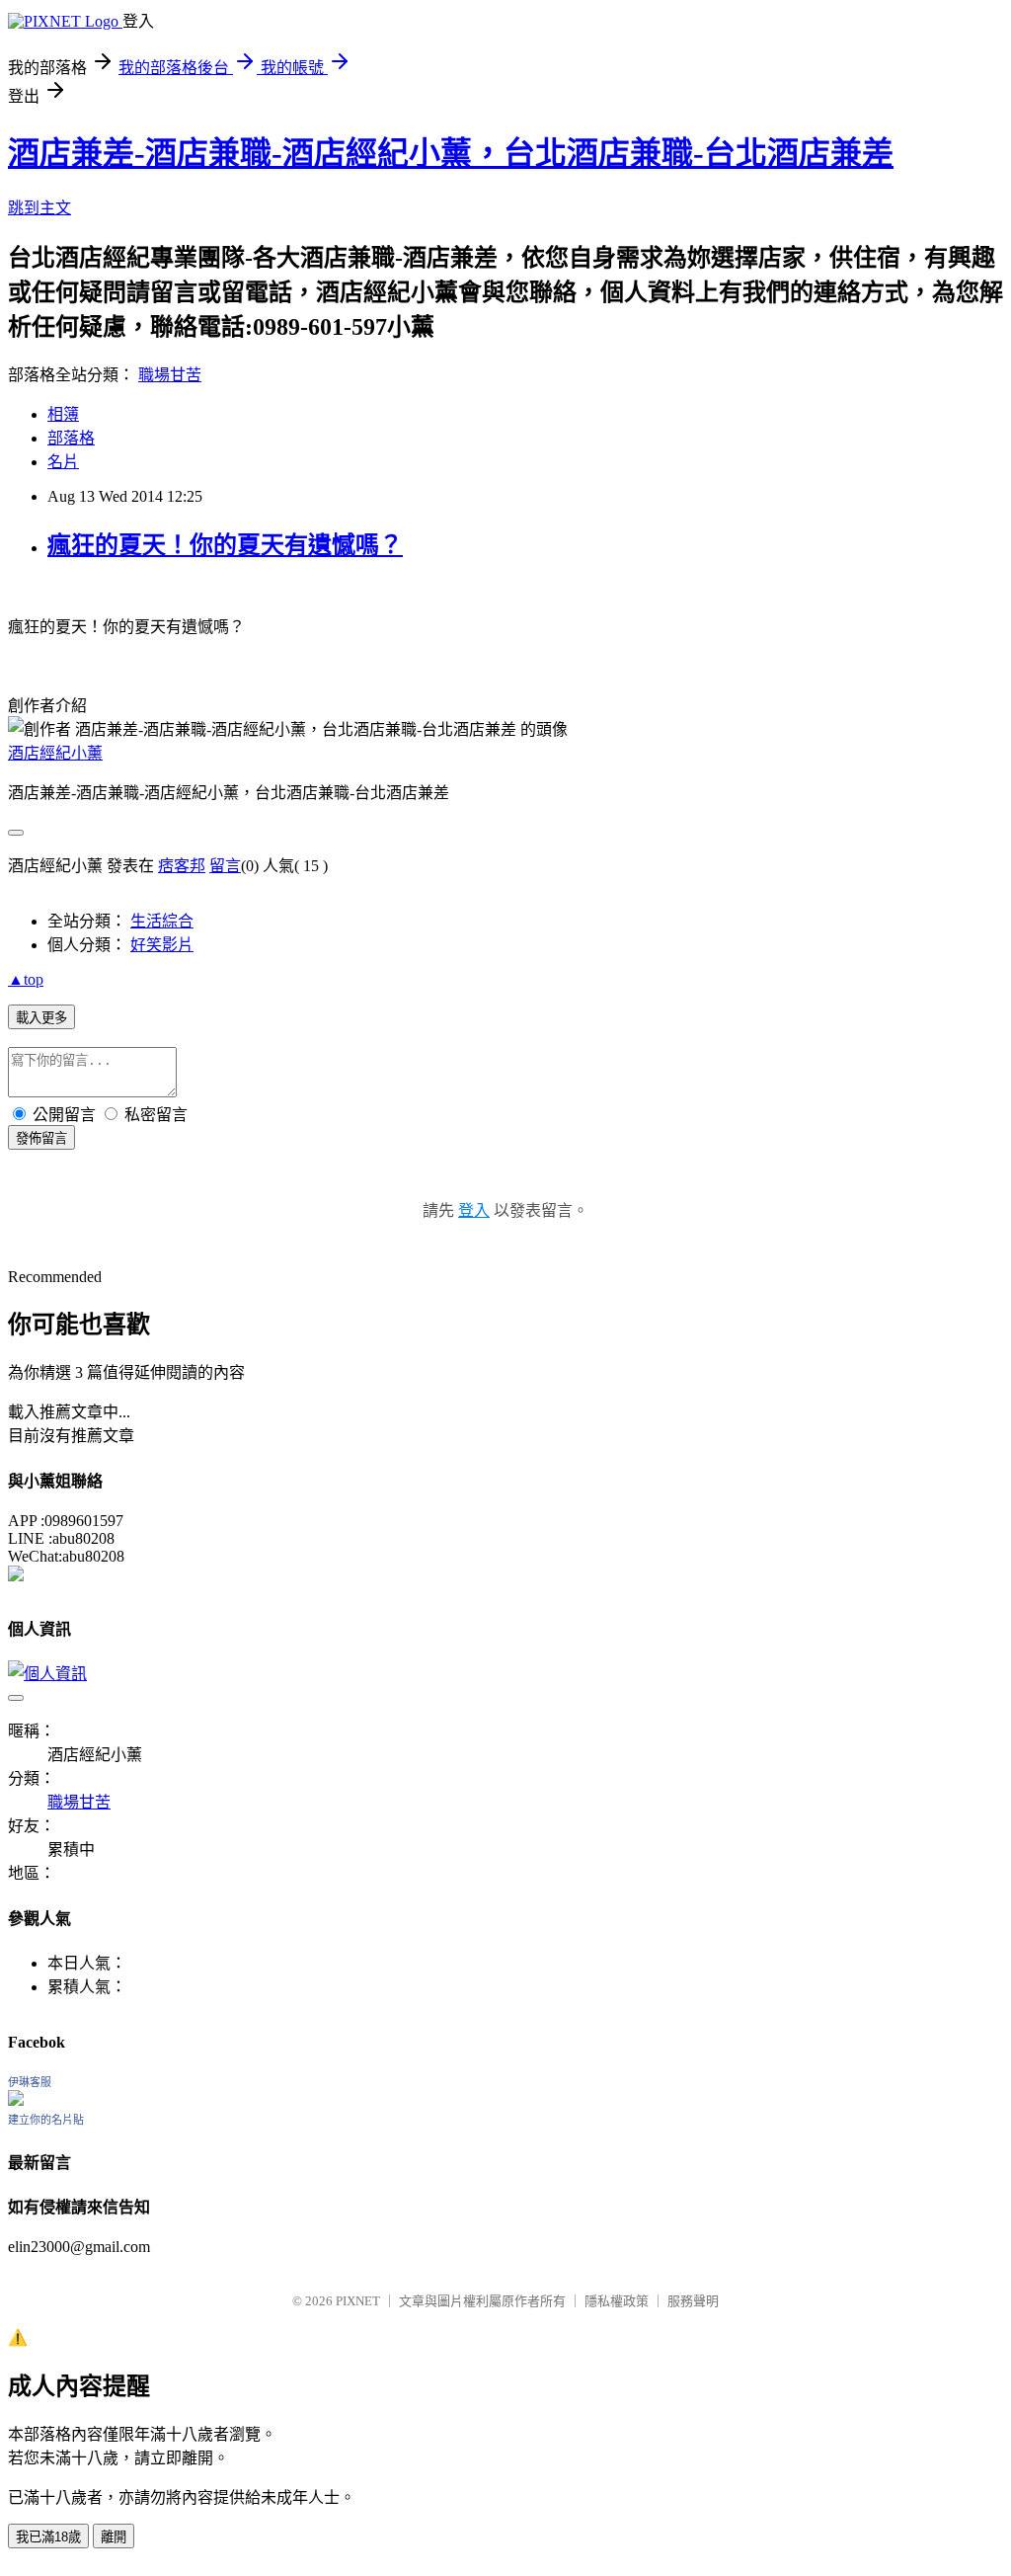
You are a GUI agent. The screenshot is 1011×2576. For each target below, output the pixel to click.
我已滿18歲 (48, 2537)
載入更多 (41, 1018)
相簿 (63, 414)
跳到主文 (39, 208)
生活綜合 (162, 921)
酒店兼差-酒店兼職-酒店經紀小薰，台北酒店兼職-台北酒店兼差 (451, 153)
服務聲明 (693, 2301)
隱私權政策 (617, 2301)
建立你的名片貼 (46, 2120)
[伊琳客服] (16, 2100)
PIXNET (358, 2301)
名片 (63, 462)
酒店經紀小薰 (55, 753)
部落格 (71, 438)
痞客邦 (182, 866)
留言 (225, 866)
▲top (26, 979)
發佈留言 (41, 1138)
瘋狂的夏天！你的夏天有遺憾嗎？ (225, 545)
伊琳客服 (30, 2082)
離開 (114, 2537)
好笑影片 (162, 945)
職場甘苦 (170, 375)
